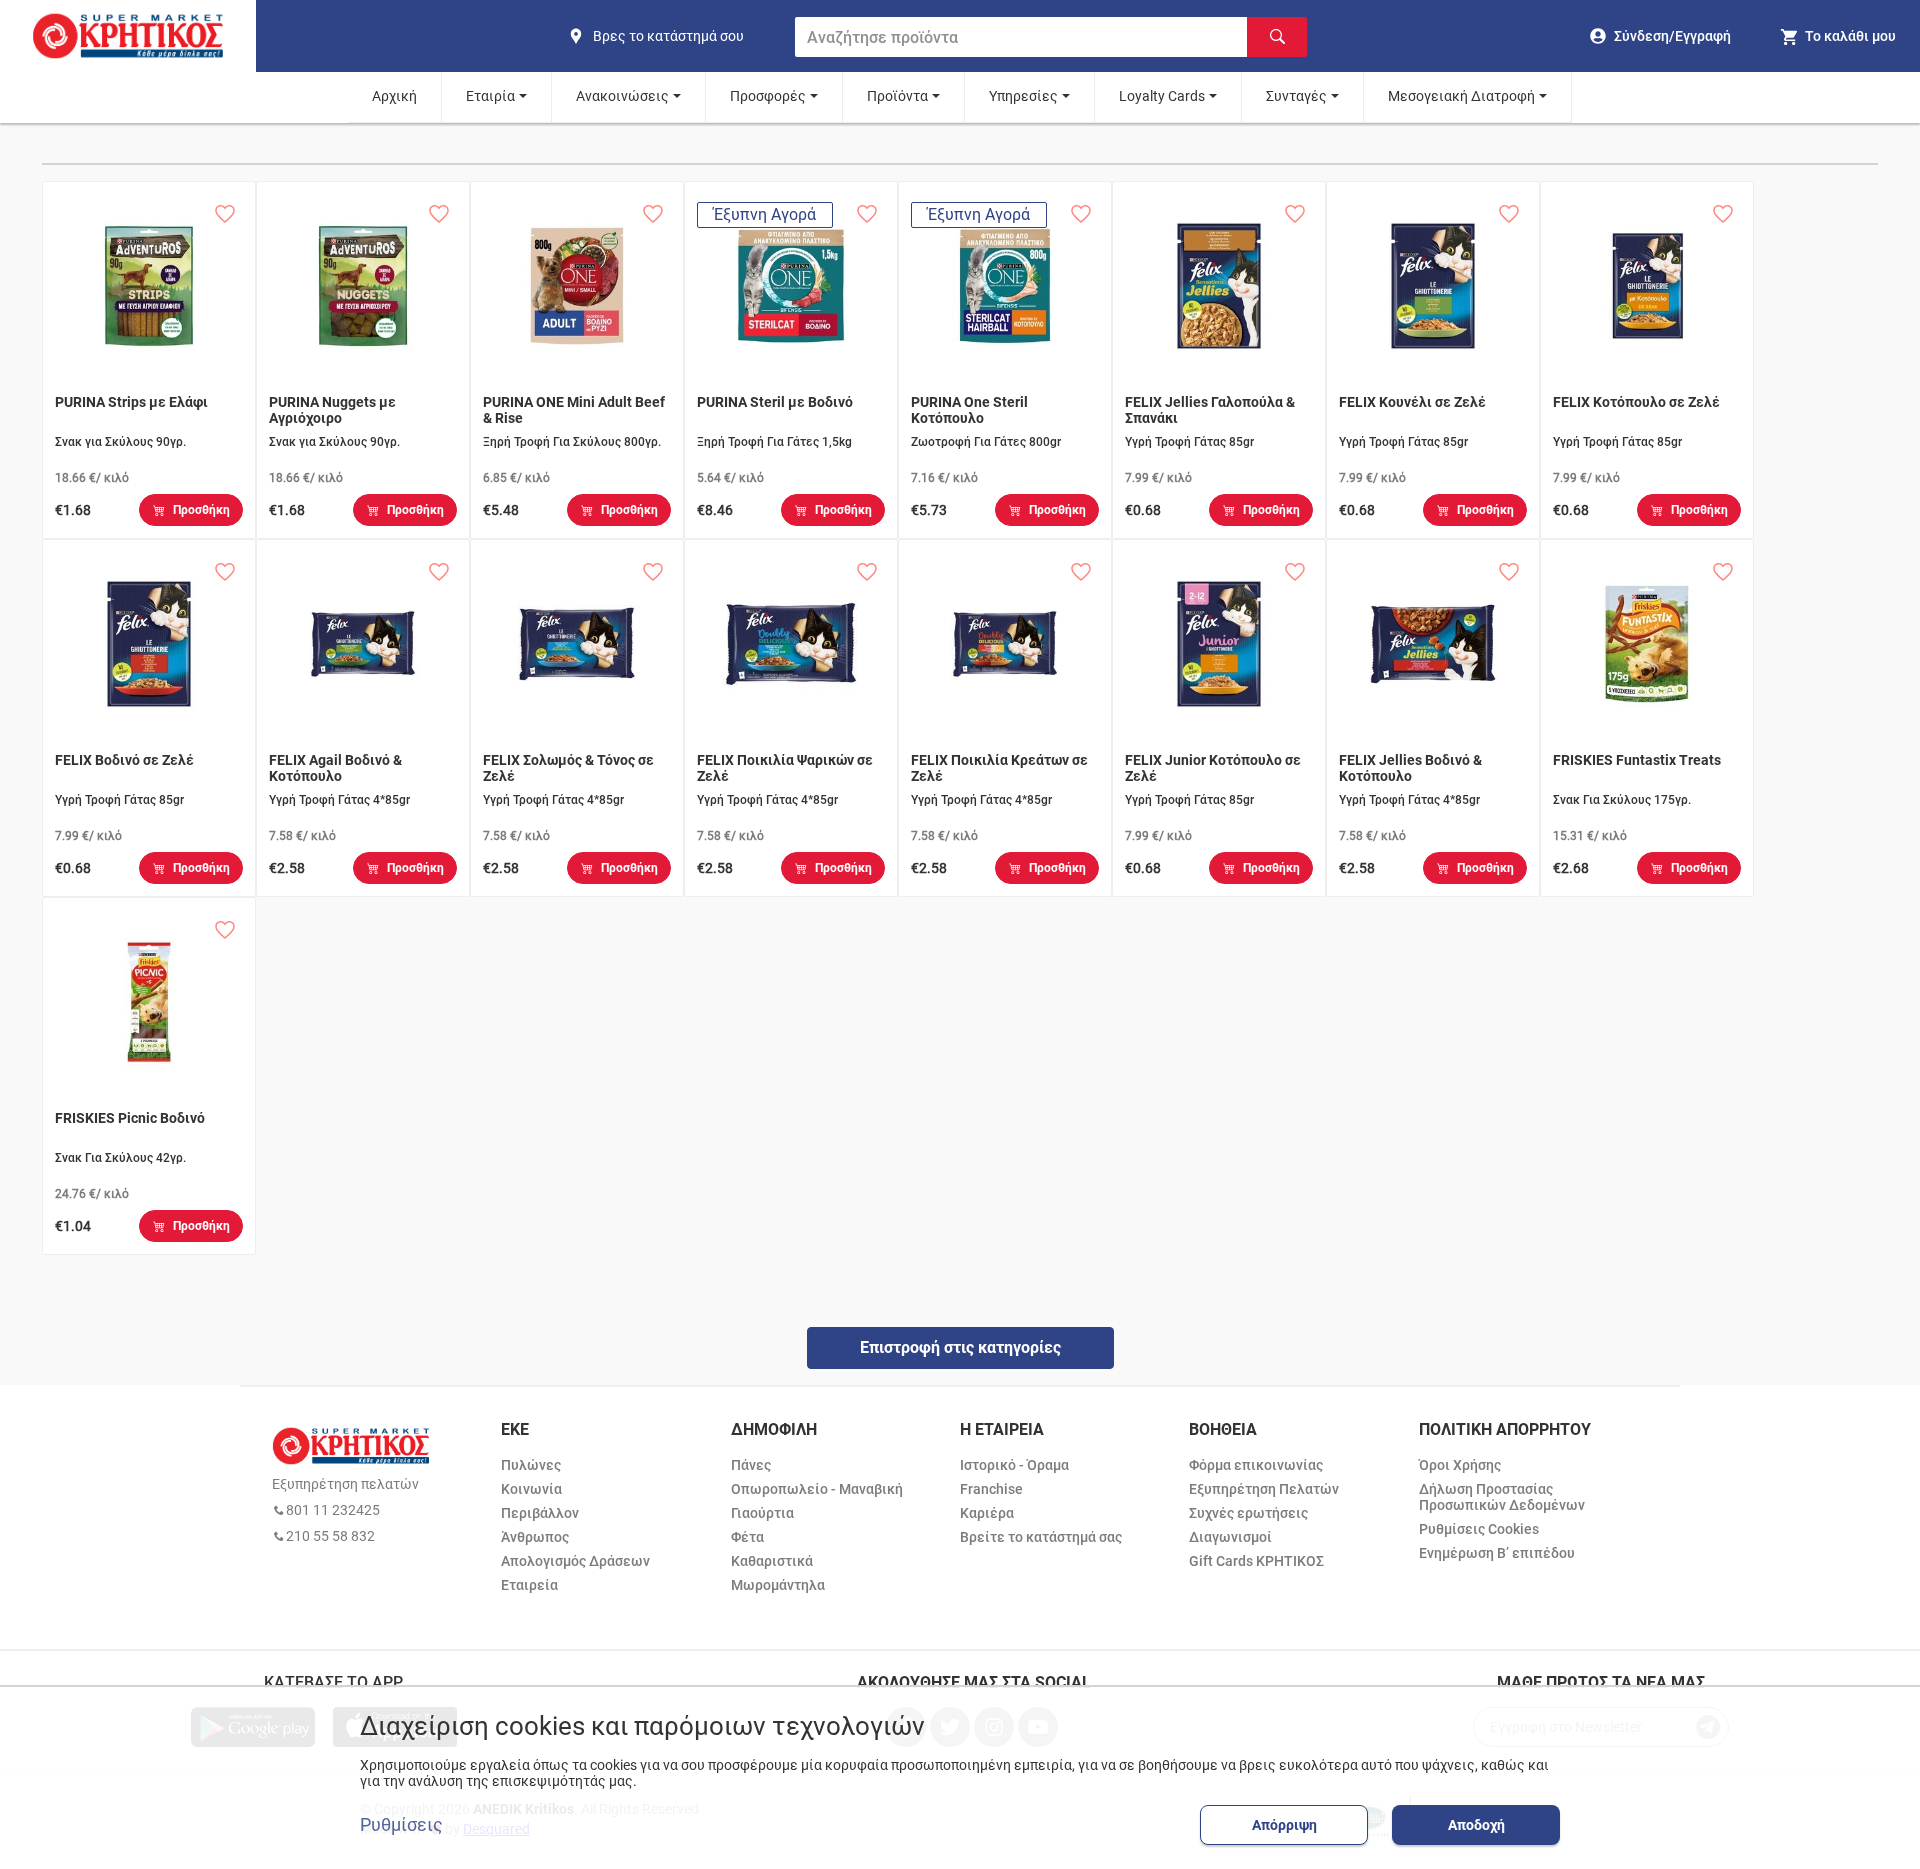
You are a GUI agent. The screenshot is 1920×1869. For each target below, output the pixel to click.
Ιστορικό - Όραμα (1014, 1465)
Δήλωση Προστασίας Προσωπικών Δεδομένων (1502, 1497)
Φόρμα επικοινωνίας (1256, 1465)
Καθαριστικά (772, 1561)
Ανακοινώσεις (622, 96)
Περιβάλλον (540, 1513)
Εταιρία (490, 96)
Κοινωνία (531, 1489)
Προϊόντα (897, 96)
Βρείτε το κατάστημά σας (1041, 1537)
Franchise (991, 1489)
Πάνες (751, 1465)
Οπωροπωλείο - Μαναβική (817, 1489)
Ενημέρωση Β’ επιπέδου (1497, 1553)
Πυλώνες (531, 1465)
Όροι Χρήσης (1460, 1465)
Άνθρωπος (535, 1537)
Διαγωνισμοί (1230, 1537)
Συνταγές (1296, 96)
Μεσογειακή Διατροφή (1461, 96)
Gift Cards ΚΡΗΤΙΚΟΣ (1256, 1561)
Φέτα (747, 1537)
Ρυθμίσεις (401, 1825)
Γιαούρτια (762, 1513)
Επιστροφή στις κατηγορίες (960, 1347)
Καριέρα (987, 1513)
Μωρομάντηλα (778, 1585)
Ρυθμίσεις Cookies (1479, 1529)
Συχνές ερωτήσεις (1248, 1513)
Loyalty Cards (1162, 96)
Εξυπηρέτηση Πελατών (1264, 1489)
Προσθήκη (201, 510)
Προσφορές (768, 96)
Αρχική (394, 96)
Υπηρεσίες (1023, 96)
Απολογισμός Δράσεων (575, 1561)
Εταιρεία (529, 1585)
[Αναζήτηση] (1277, 37)
